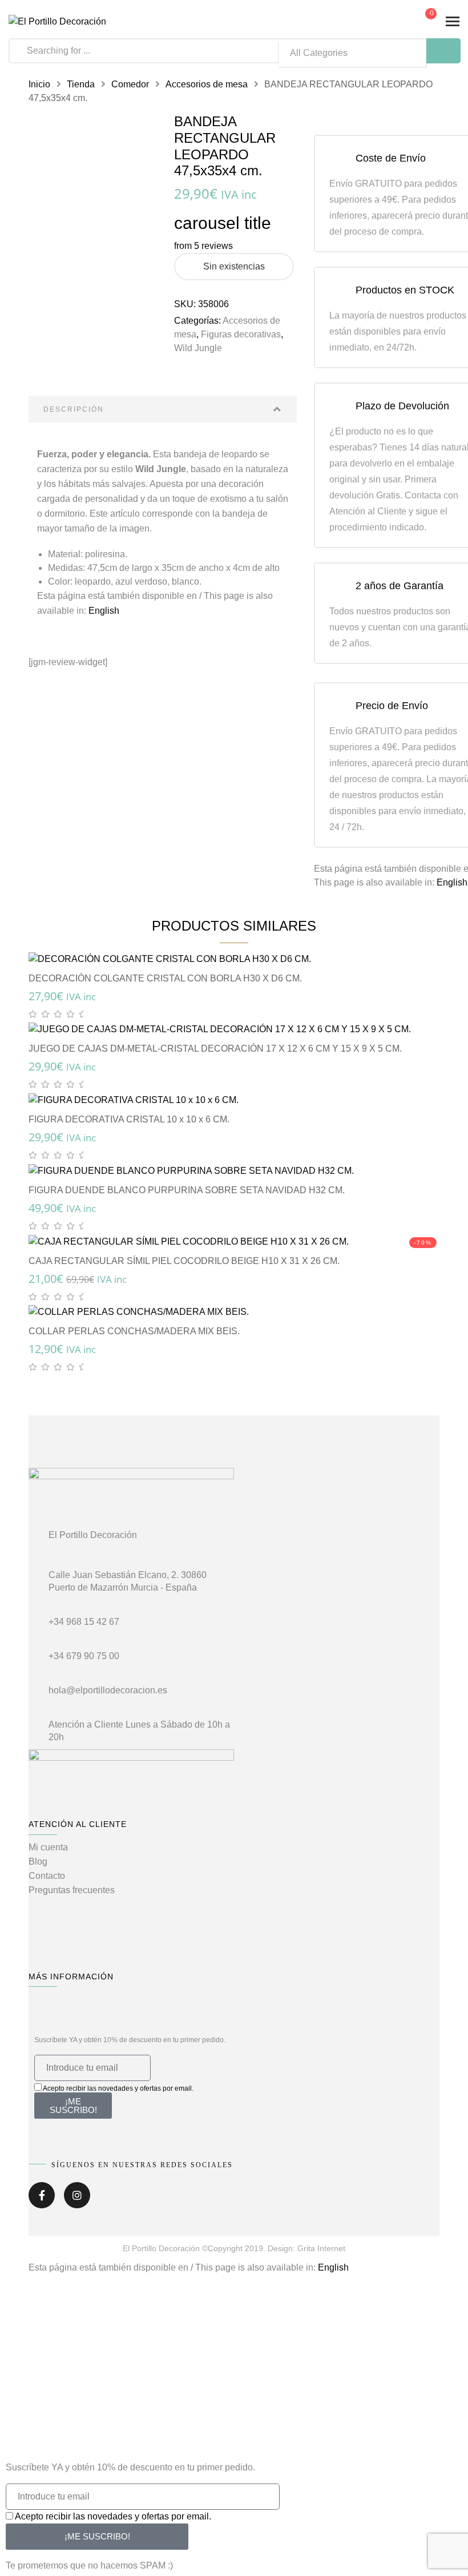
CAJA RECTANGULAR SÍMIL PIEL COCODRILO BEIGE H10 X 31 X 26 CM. (184, 1261)
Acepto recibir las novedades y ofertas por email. (118, 2088)
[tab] (163, 409)
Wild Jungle (198, 348)
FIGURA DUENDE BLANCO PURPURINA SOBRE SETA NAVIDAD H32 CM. (187, 1190)
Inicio (39, 84)
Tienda (81, 84)
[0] (422, 23)
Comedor (130, 84)
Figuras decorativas (241, 334)
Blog (38, 1861)
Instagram (77, 2199)
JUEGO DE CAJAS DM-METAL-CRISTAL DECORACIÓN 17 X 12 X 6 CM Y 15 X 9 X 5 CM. (215, 1048)
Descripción (74, 409)
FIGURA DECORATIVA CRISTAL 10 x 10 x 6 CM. (129, 1119)
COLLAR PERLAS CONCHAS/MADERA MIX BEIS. (134, 1331)
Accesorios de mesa (207, 84)
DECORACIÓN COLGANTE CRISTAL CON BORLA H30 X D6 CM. (165, 978)
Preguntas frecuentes (72, 1890)
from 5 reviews (203, 246)
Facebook (42, 2199)
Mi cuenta (48, 1847)
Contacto (47, 1876)
